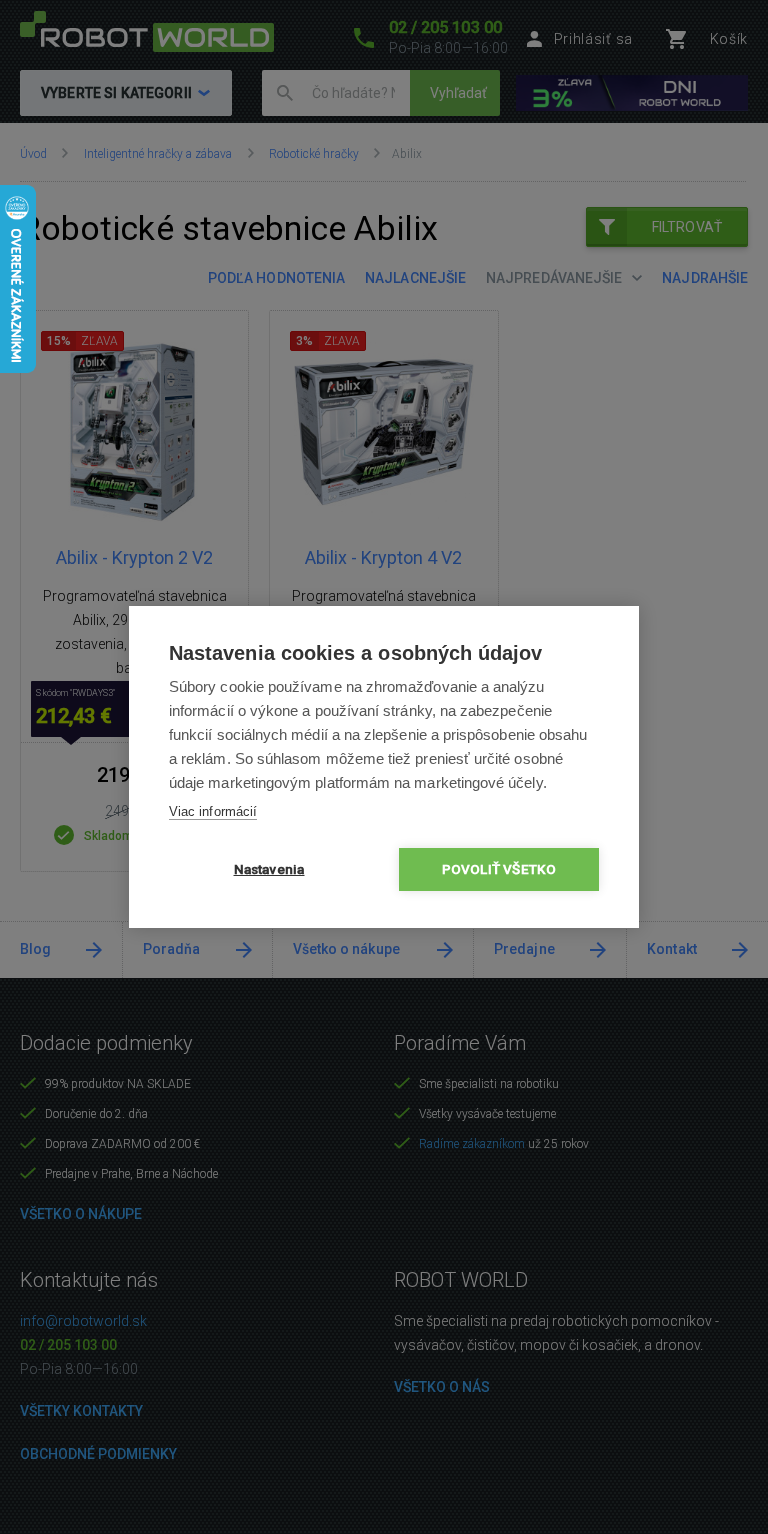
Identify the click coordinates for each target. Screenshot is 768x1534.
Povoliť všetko (499, 869)
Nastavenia (269, 869)
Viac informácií (213, 811)
